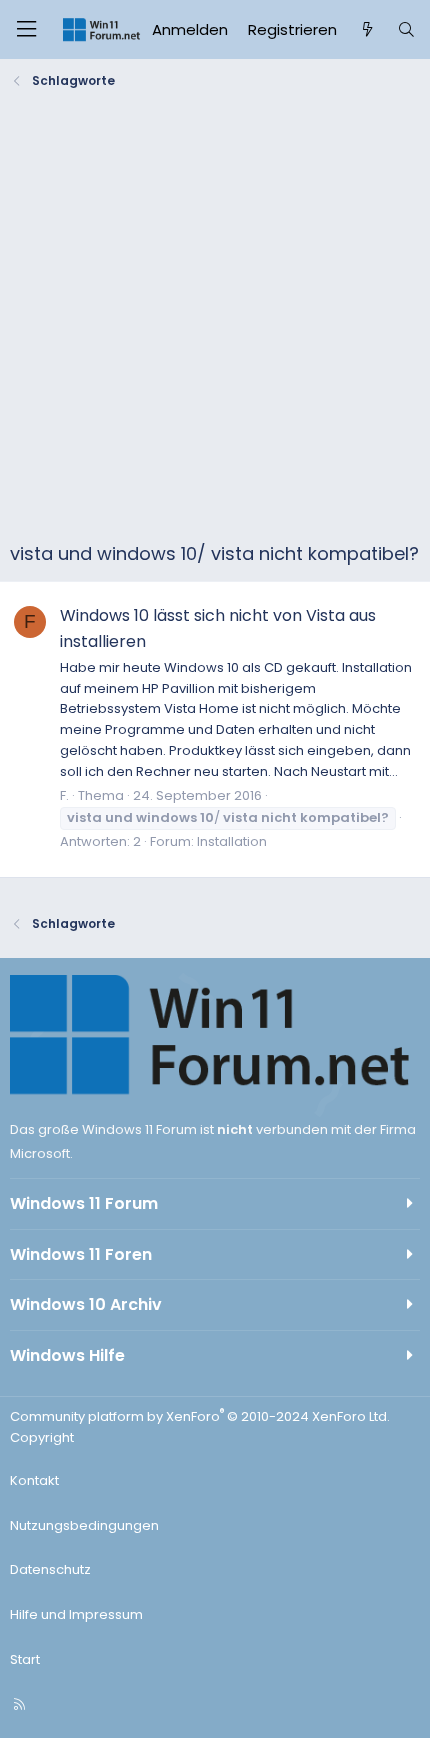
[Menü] (26, 29)
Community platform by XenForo (200, 1416)
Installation (232, 841)
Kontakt (34, 1480)
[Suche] (406, 30)
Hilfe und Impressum (76, 1614)
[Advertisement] (215, 320)
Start (25, 1659)
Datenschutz (50, 1569)
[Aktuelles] (366, 30)
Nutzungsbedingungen (84, 1525)
